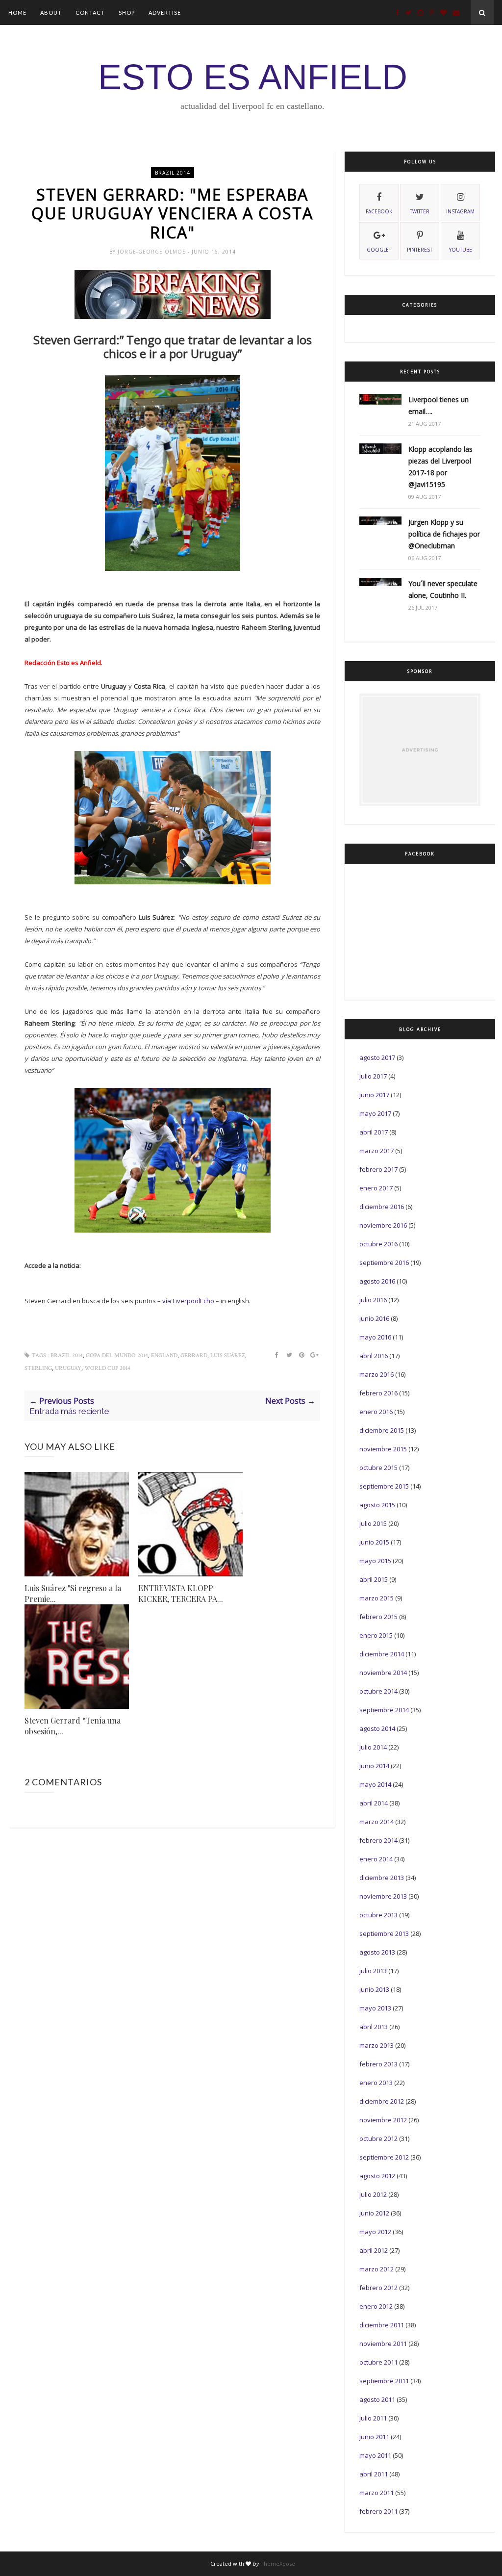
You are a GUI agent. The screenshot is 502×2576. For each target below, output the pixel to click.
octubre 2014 (378, 1691)
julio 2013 (373, 1971)
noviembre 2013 (383, 1896)
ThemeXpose (278, 2563)
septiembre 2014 (384, 1710)
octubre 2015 (378, 1468)
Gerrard (194, 1355)
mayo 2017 (375, 1113)
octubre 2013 (378, 1915)
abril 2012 (374, 2250)
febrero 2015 (378, 1617)
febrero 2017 (378, 1169)
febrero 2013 (378, 2064)
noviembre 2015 (383, 1449)
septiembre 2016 (384, 1262)
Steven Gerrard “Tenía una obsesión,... (73, 1726)
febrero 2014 (378, 1840)
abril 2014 (374, 1803)
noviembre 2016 (383, 1225)
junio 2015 (374, 1542)
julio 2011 (373, 2418)
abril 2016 (374, 1356)
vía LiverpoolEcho (189, 1301)
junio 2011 (374, 2437)
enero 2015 (376, 1635)
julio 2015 (373, 1523)
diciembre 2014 (382, 1654)
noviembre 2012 (383, 2120)
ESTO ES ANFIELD (253, 77)
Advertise (165, 13)
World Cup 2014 (107, 1368)
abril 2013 (374, 2027)
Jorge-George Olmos (153, 252)
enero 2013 (376, 2083)
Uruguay (68, 1368)
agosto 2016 (377, 1281)
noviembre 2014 (383, 1673)
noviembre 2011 (383, 2344)
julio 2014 (373, 1747)
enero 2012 (376, 2306)
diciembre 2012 (382, 2101)
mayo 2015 (375, 1561)
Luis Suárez (228, 1355)
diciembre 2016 (382, 1207)
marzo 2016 (376, 1374)
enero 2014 (376, 1859)
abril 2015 (374, 1579)
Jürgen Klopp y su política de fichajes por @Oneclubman (444, 534)
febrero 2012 (378, 2288)
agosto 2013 (377, 1952)
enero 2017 (376, 1188)
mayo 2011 (375, 2455)
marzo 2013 (376, 2045)
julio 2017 (373, 1076)
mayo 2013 (375, 2008)
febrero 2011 (378, 2511)
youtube (461, 250)
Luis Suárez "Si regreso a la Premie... (73, 1593)
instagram (460, 211)
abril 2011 (374, 2474)
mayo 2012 (375, 2232)
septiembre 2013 (384, 1933)
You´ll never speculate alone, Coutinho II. (443, 589)
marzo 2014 (376, 1822)
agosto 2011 (377, 2399)
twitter (420, 211)
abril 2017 (374, 1132)
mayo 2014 (375, 1784)
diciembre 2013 (382, 1878)
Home (17, 13)
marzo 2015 (376, 1598)
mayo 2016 (375, 1337)
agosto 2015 (377, 1505)
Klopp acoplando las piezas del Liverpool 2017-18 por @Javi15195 (440, 467)
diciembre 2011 (382, 2325)
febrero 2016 (378, 1393)
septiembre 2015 (384, 1486)
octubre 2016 (378, 1244)
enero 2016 (376, 1412)
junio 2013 (374, 1989)
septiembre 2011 (384, 2381)
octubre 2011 (378, 2362)
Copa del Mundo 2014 (117, 1355)
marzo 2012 (376, 2269)
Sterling (38, 1368)
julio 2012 (373, 2194)
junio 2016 (374, 1318)
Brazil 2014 (173, 173)
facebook (379, 211)
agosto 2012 (377, 2176)
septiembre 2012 (384, 2157)
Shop (127, 13)
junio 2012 (374, 2213)
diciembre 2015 (382, 1430)
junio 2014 (374, 1766)
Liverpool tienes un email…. (439, 405)
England (164, 1355)
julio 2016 (373, 1300)
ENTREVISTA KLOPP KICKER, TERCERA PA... (181, 1593)
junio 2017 (374, 1095)
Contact (90, 13)
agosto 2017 (377, 1057)
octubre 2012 (378, 2138)
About (51, 13)
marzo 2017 (376, 1151)
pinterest (420, 250)
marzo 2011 (376, 2493)
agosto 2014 (377, 1728)
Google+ (379, 250)
